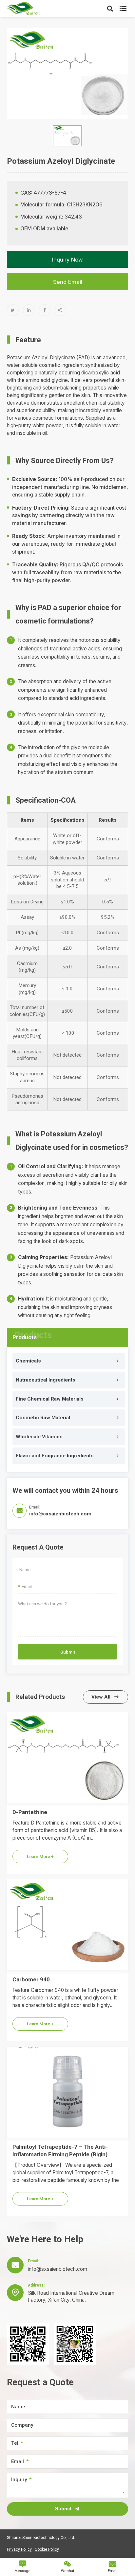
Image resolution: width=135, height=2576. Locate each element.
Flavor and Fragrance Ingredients (55, 1456)
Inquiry (19, 2480)
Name (18, 2407)
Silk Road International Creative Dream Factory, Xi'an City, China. (71, 2296)
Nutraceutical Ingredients (46, 1380)
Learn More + (40, 1856)
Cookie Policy (47, 2549)
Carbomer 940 (31, 1979)
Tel (15, 2443)
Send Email (68, 282)
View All (105, 1697)
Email (18, 2462)
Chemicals (28, 1361)
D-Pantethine (30, 1812)
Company (22, 2425)
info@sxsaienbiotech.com (60, 1514)
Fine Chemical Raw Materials (50, 1399)
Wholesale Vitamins (39, 1437)
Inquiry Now (67, 260)
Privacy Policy (19, 2549)
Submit (68, 1652)
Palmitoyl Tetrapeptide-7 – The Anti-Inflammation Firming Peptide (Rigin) (60, 2151)
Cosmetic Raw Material (43, 1418)
